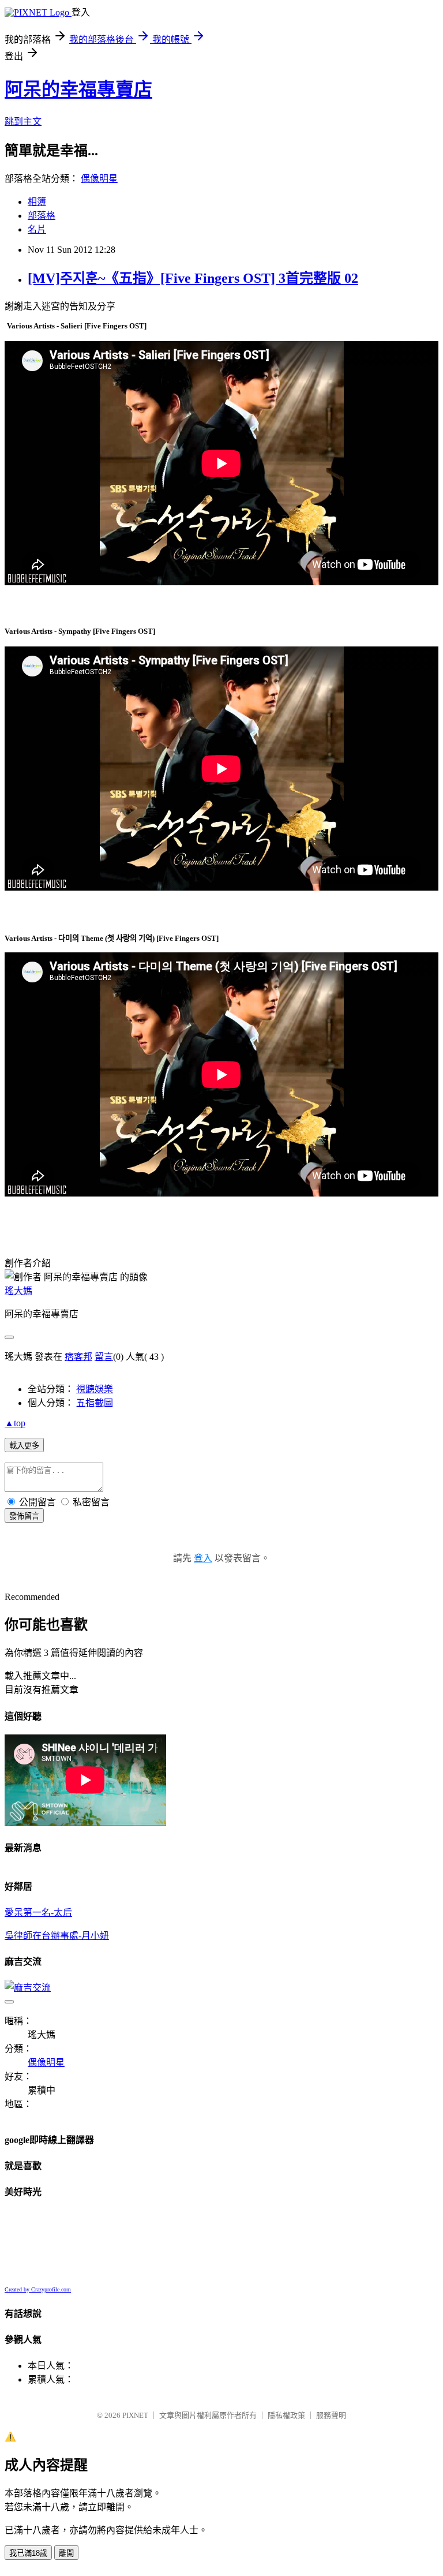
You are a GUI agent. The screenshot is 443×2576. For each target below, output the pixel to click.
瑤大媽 (18, 1291)
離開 (66, 2553)
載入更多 (24, 1446)
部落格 (42, 216)
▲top (15, 1423)
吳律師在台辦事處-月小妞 (57, 1936)
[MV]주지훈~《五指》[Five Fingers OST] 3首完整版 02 (193, 278)
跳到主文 (23, 121)
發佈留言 (24, 1516)
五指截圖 (95, 1403)
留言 (104, 1357)
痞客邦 (78, 1357)
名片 (37, 229)
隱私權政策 (286, 2415)
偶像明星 (99, 179)
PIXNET (135, 2415)
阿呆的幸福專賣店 (78, 89)
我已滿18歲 (28, 2553)
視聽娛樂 (95, 1389)
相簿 (37, 202)
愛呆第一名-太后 (38, 1913)
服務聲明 (331, 2415)
